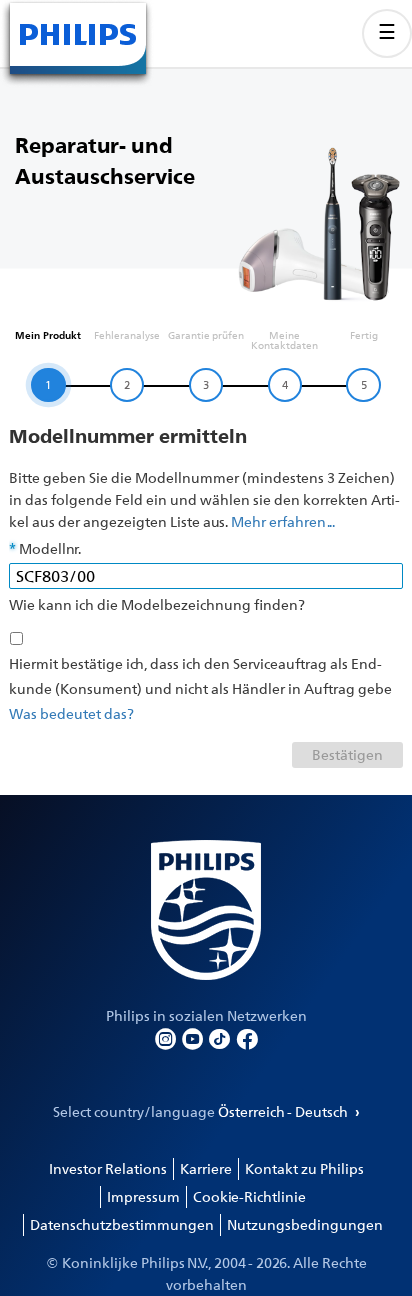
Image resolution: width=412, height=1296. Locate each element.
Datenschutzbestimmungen (122, 1224)
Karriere (206, 1168)
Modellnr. (50, 548)
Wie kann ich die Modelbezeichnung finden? (157, 604)
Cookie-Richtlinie (249, 1196)
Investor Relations (108, 1168)
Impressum (143, 1196)
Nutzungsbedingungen (305, 1224)
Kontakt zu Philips (304, 1168)
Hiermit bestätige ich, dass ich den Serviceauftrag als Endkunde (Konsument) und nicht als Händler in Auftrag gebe (200, 676)
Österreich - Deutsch (284, 1111)
